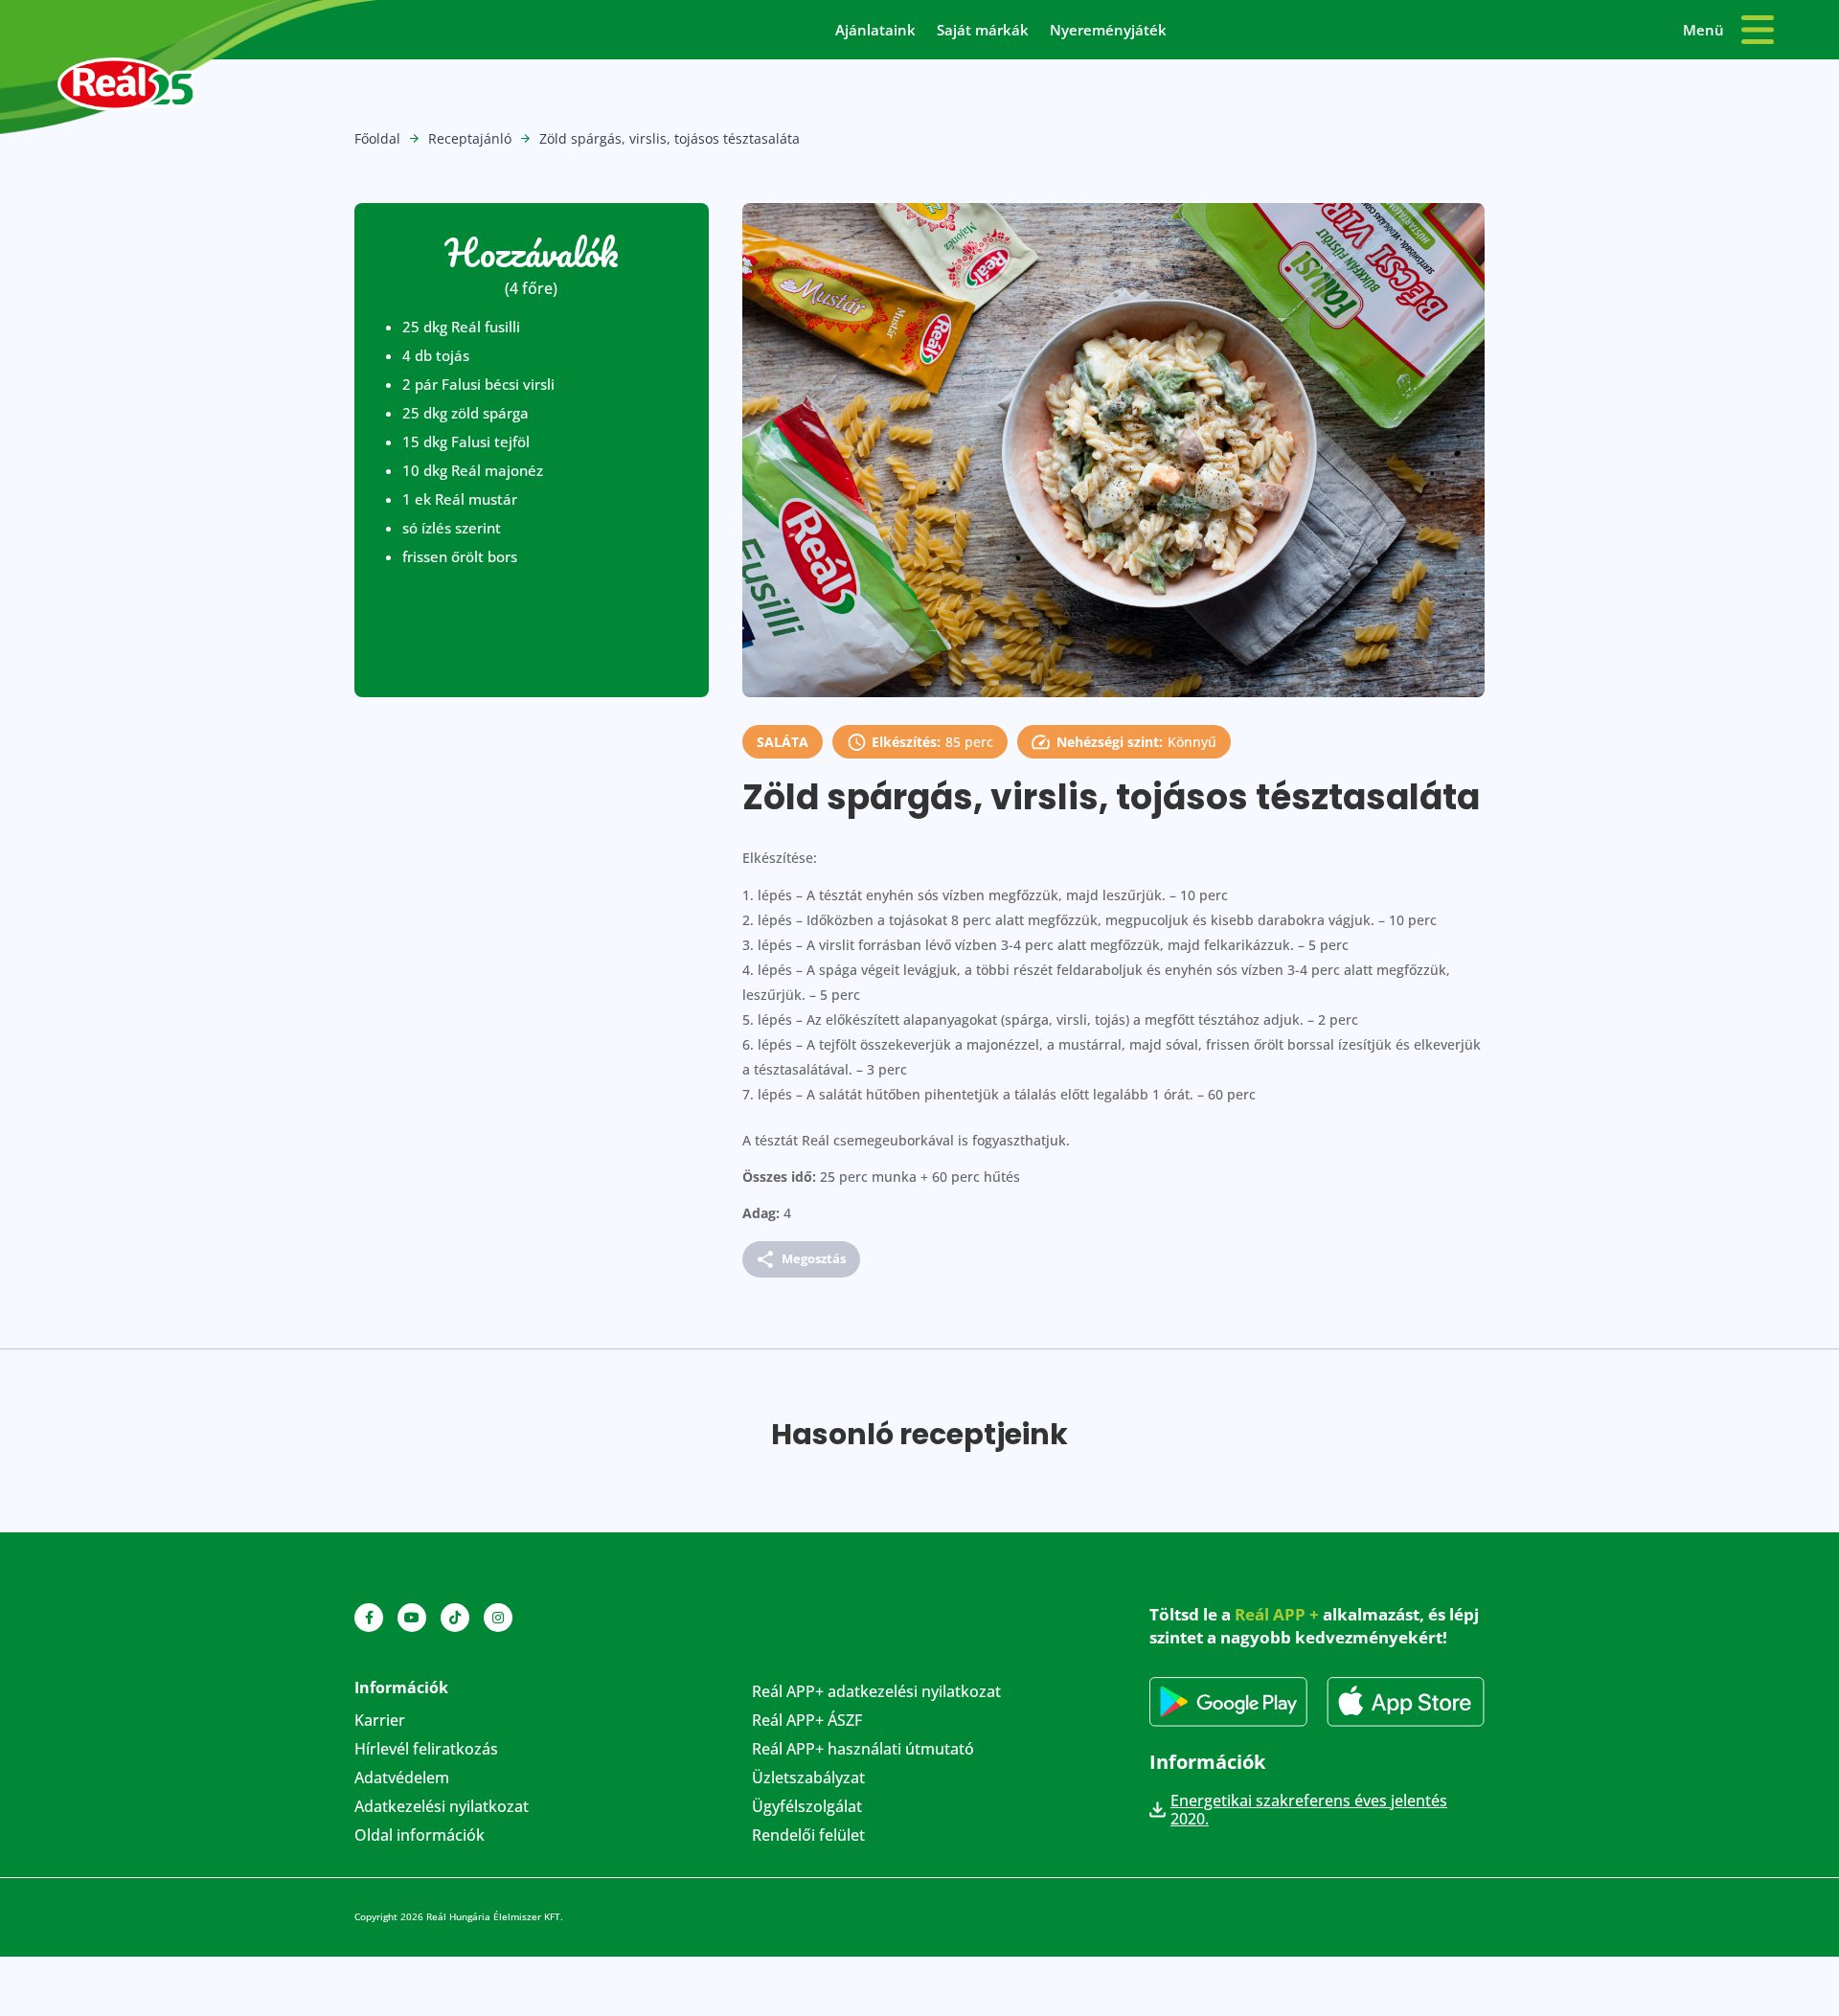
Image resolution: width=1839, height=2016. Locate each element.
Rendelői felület (808, 1837)
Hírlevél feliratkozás (426, 1751)
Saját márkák (983, 31)
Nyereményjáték (1108, 31)
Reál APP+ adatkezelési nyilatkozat (876, 1693)
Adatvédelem (402, 1779)
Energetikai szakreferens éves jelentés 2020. (1309, 1810)
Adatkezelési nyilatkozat (442, 1808)
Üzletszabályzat (808, 1779)
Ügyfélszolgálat (807, 1808)
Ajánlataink (875, 31)
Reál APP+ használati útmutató (863, 1751)
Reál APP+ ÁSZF (807, 1722)
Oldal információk (420, 1837)
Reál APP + (1277, 1614)
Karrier (380, 1722)
